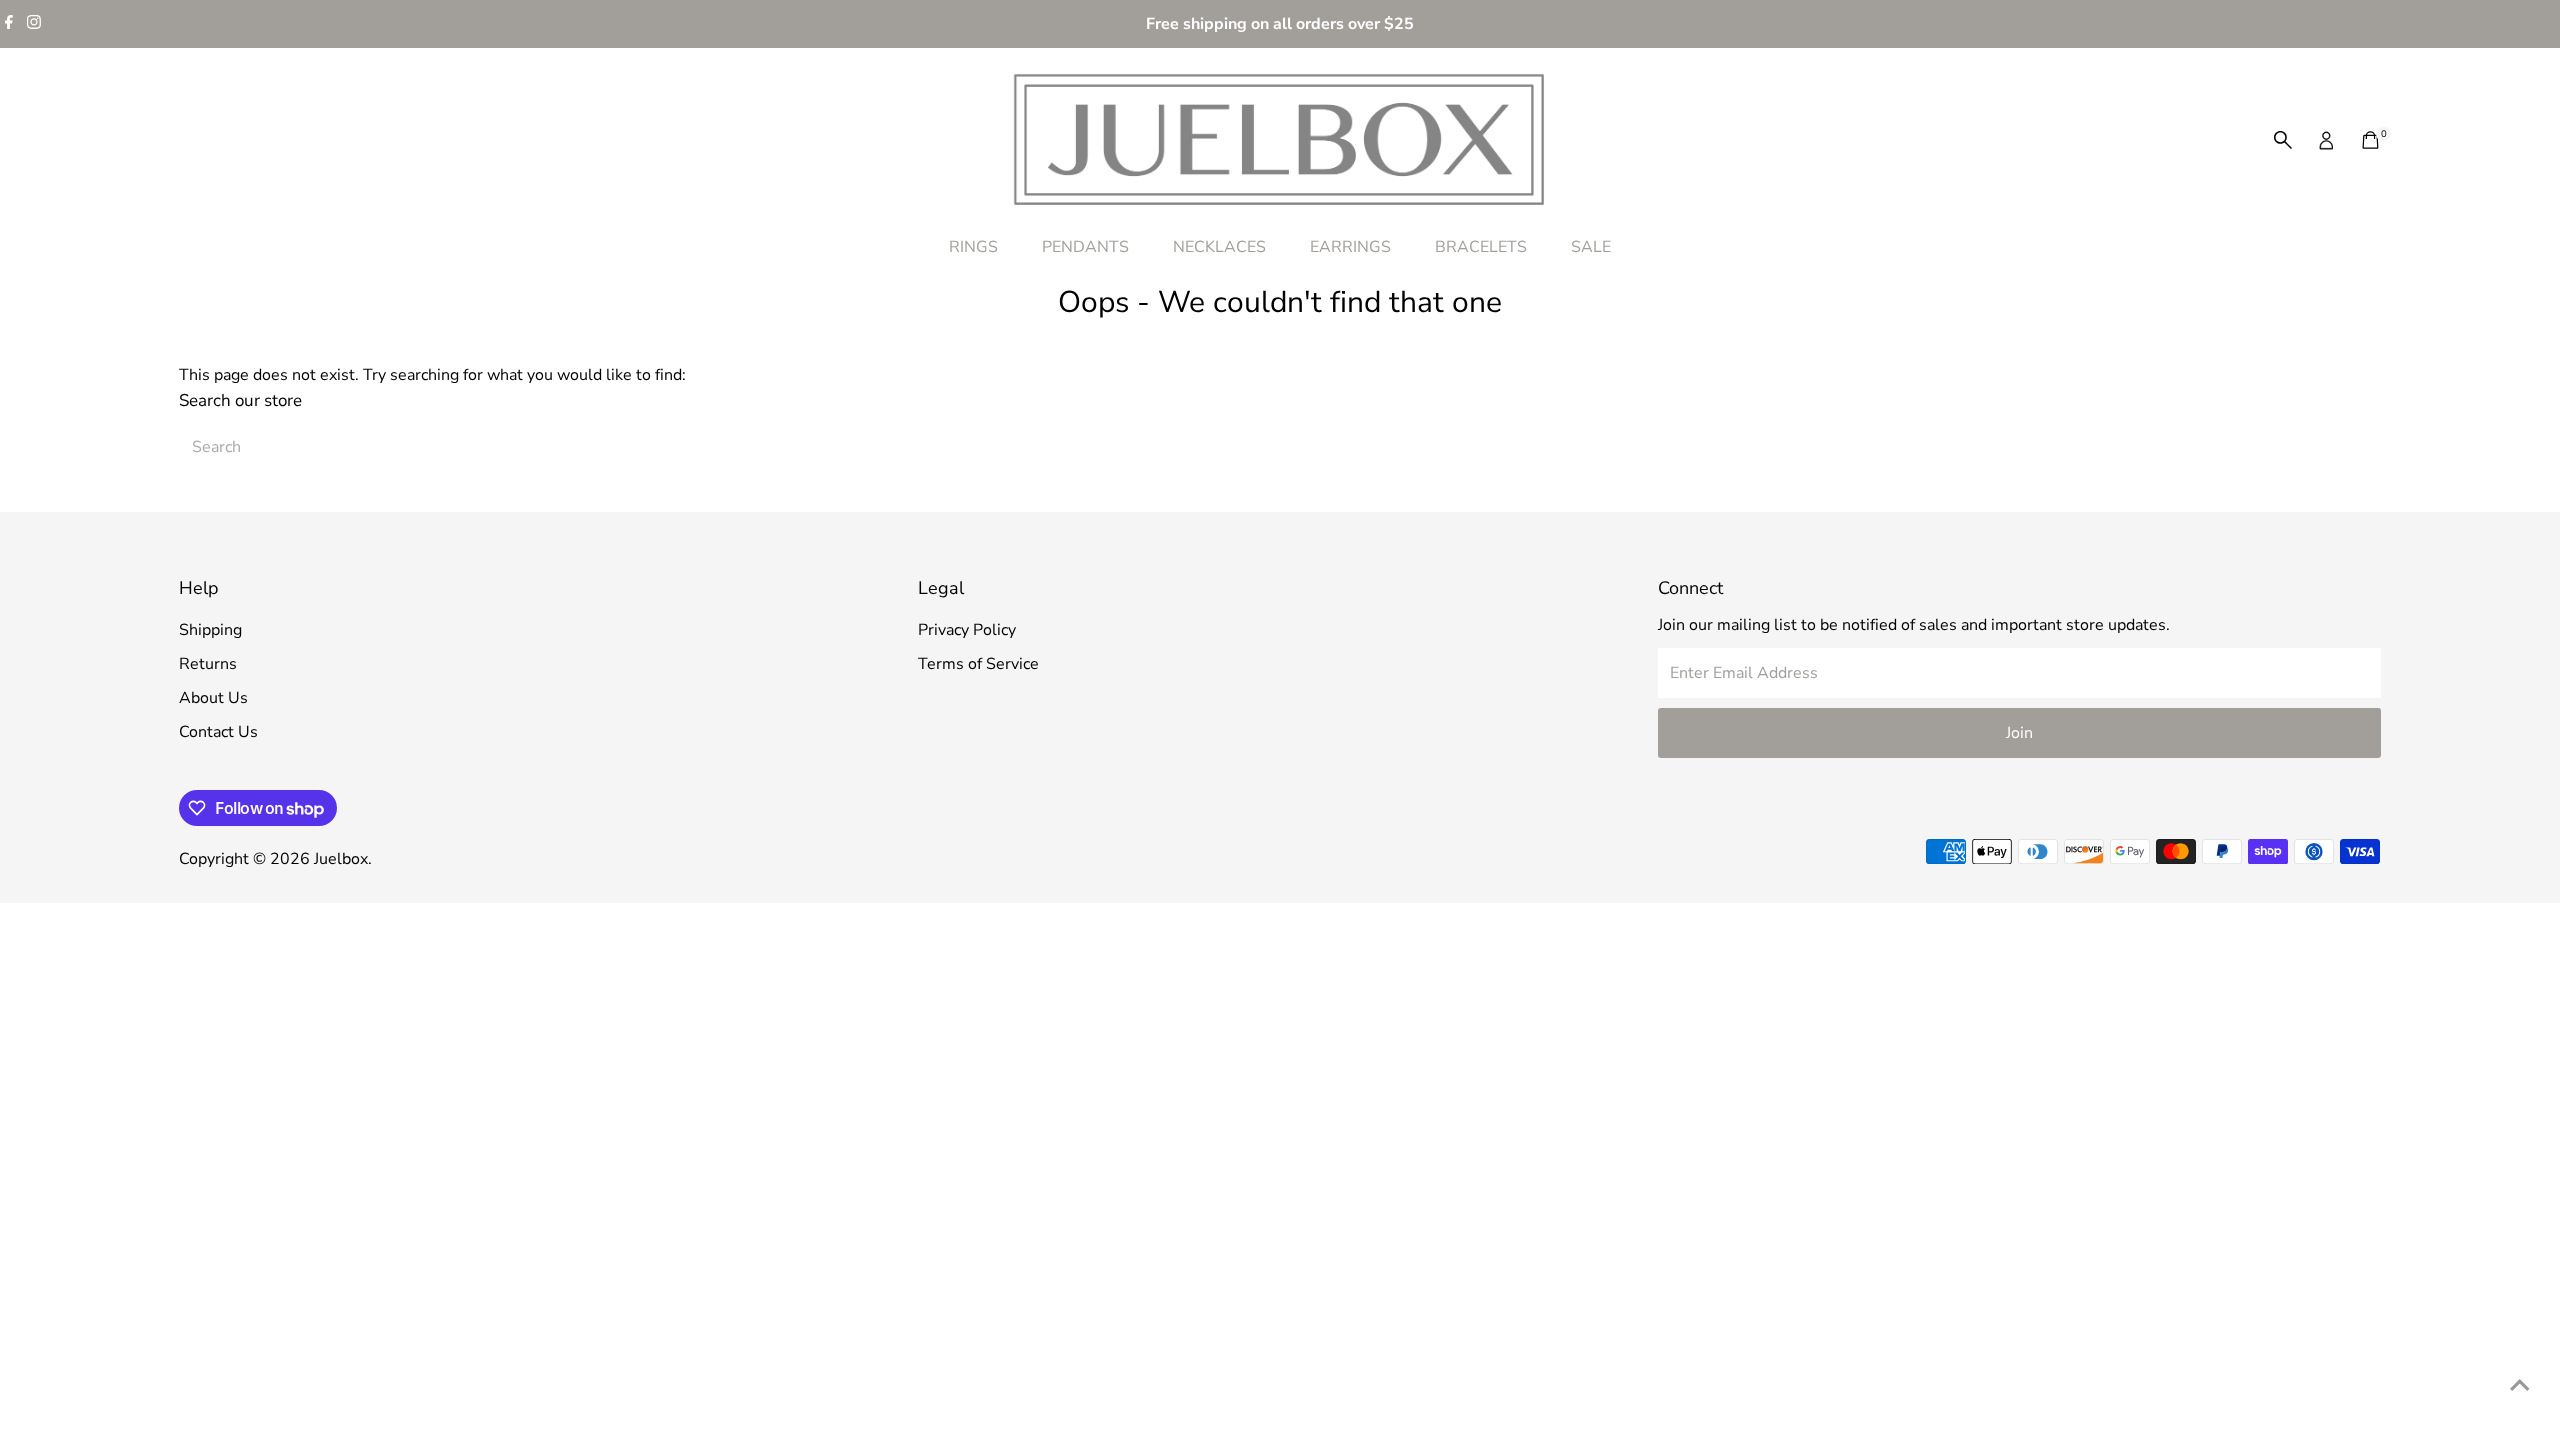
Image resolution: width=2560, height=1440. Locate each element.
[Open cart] (2370, 140)
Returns (208, 664)
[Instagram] (34, 24)
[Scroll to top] (2520, 1385)
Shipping (210, 630)
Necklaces (1219, 247)
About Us (213, 698)
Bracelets (1481, 247)
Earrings (1350, 247)
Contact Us (218, 732)
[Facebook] (9, 24)
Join (2019, 733)
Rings (973, 247)
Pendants (1085, 247)
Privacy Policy (967, 630)
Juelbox (341, 859)
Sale (1591, 247)
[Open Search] (2283, 140)
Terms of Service (978, 664)
